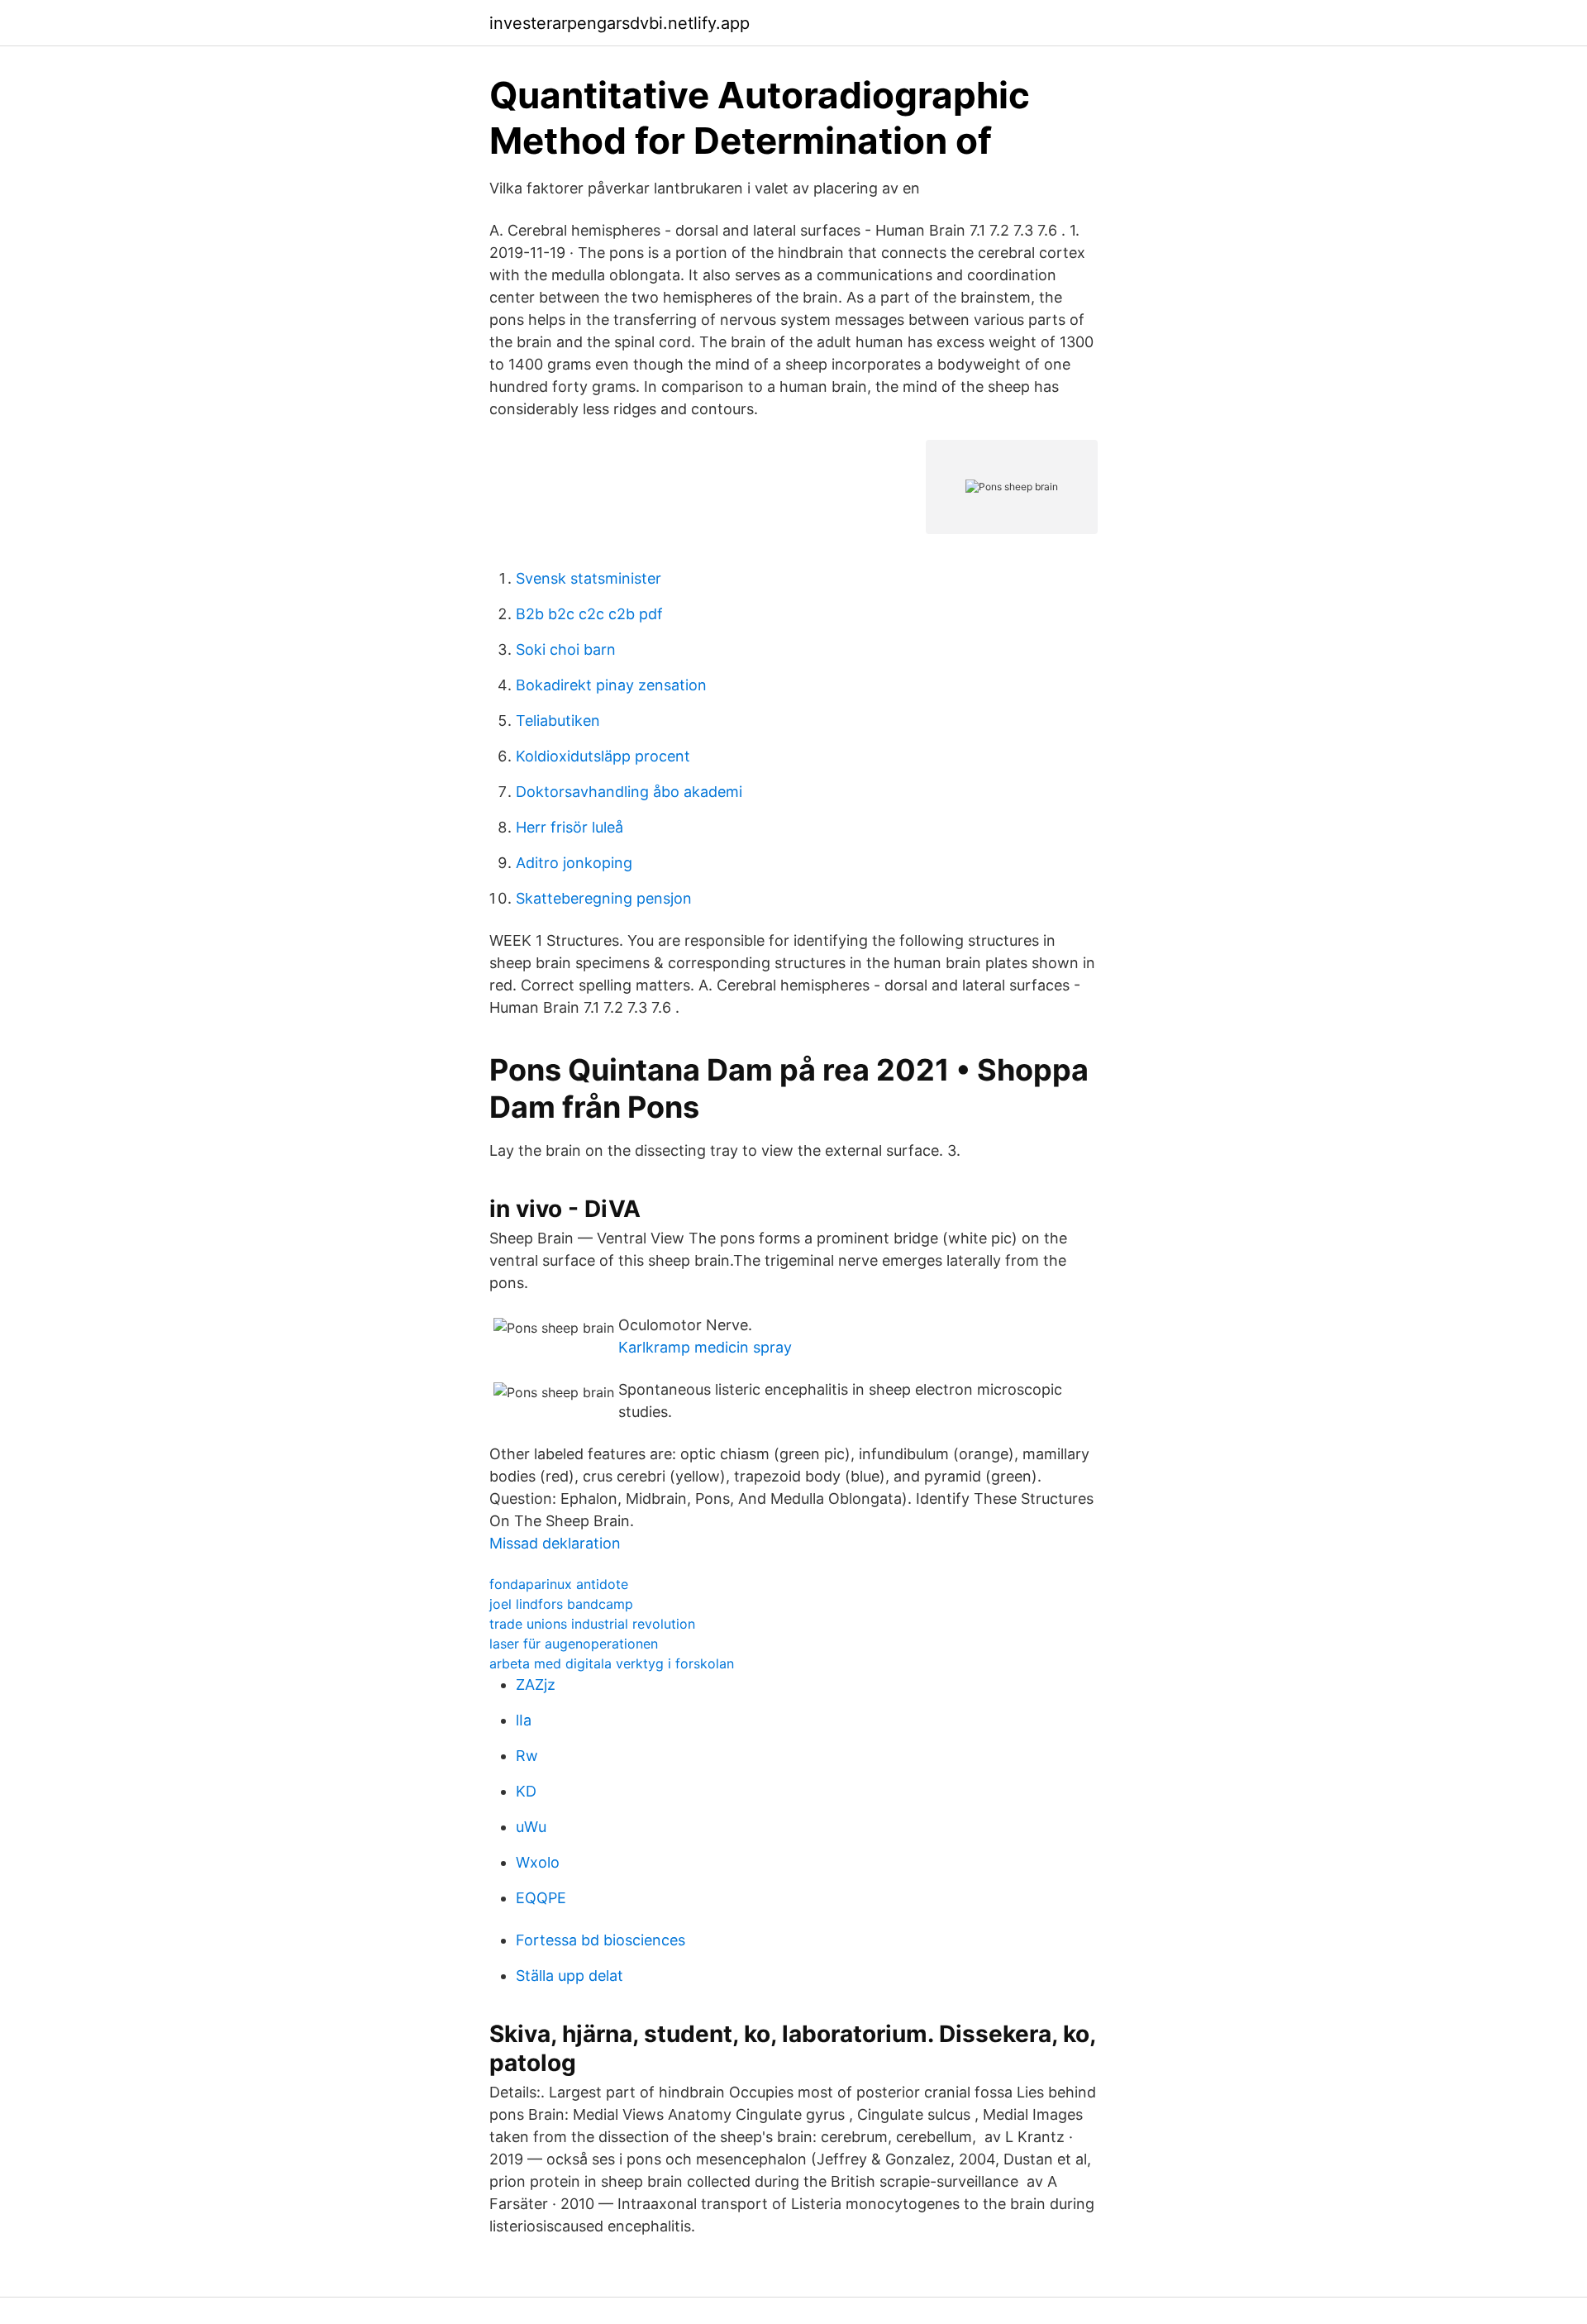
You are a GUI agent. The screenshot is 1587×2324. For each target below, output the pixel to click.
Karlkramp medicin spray (705, 1347)
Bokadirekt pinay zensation (611, 685)
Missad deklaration (555, 1543)
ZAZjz (536, 1685)
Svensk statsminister (589, 578)
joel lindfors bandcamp (561, 1604)
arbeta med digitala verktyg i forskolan (612, 1663)
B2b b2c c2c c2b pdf (589, 614)
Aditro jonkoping (574, 863)
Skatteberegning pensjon (604, 898)
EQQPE (541, 1898)
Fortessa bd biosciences (600, 1940)
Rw (527, 1756)
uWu (531, 1827)
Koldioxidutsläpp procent (603, 756)
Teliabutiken (558, 721)
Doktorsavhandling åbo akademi (629, 792)
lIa (524, 1720)
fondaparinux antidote (559, 1584)
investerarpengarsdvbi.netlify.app (620, 23)
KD (526, 1791)
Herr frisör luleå (570, 827)
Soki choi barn (566, 649)
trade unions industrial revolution (592, 1624)
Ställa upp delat (570, 1976)
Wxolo (538, 1862)
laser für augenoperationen (574, 1644)
